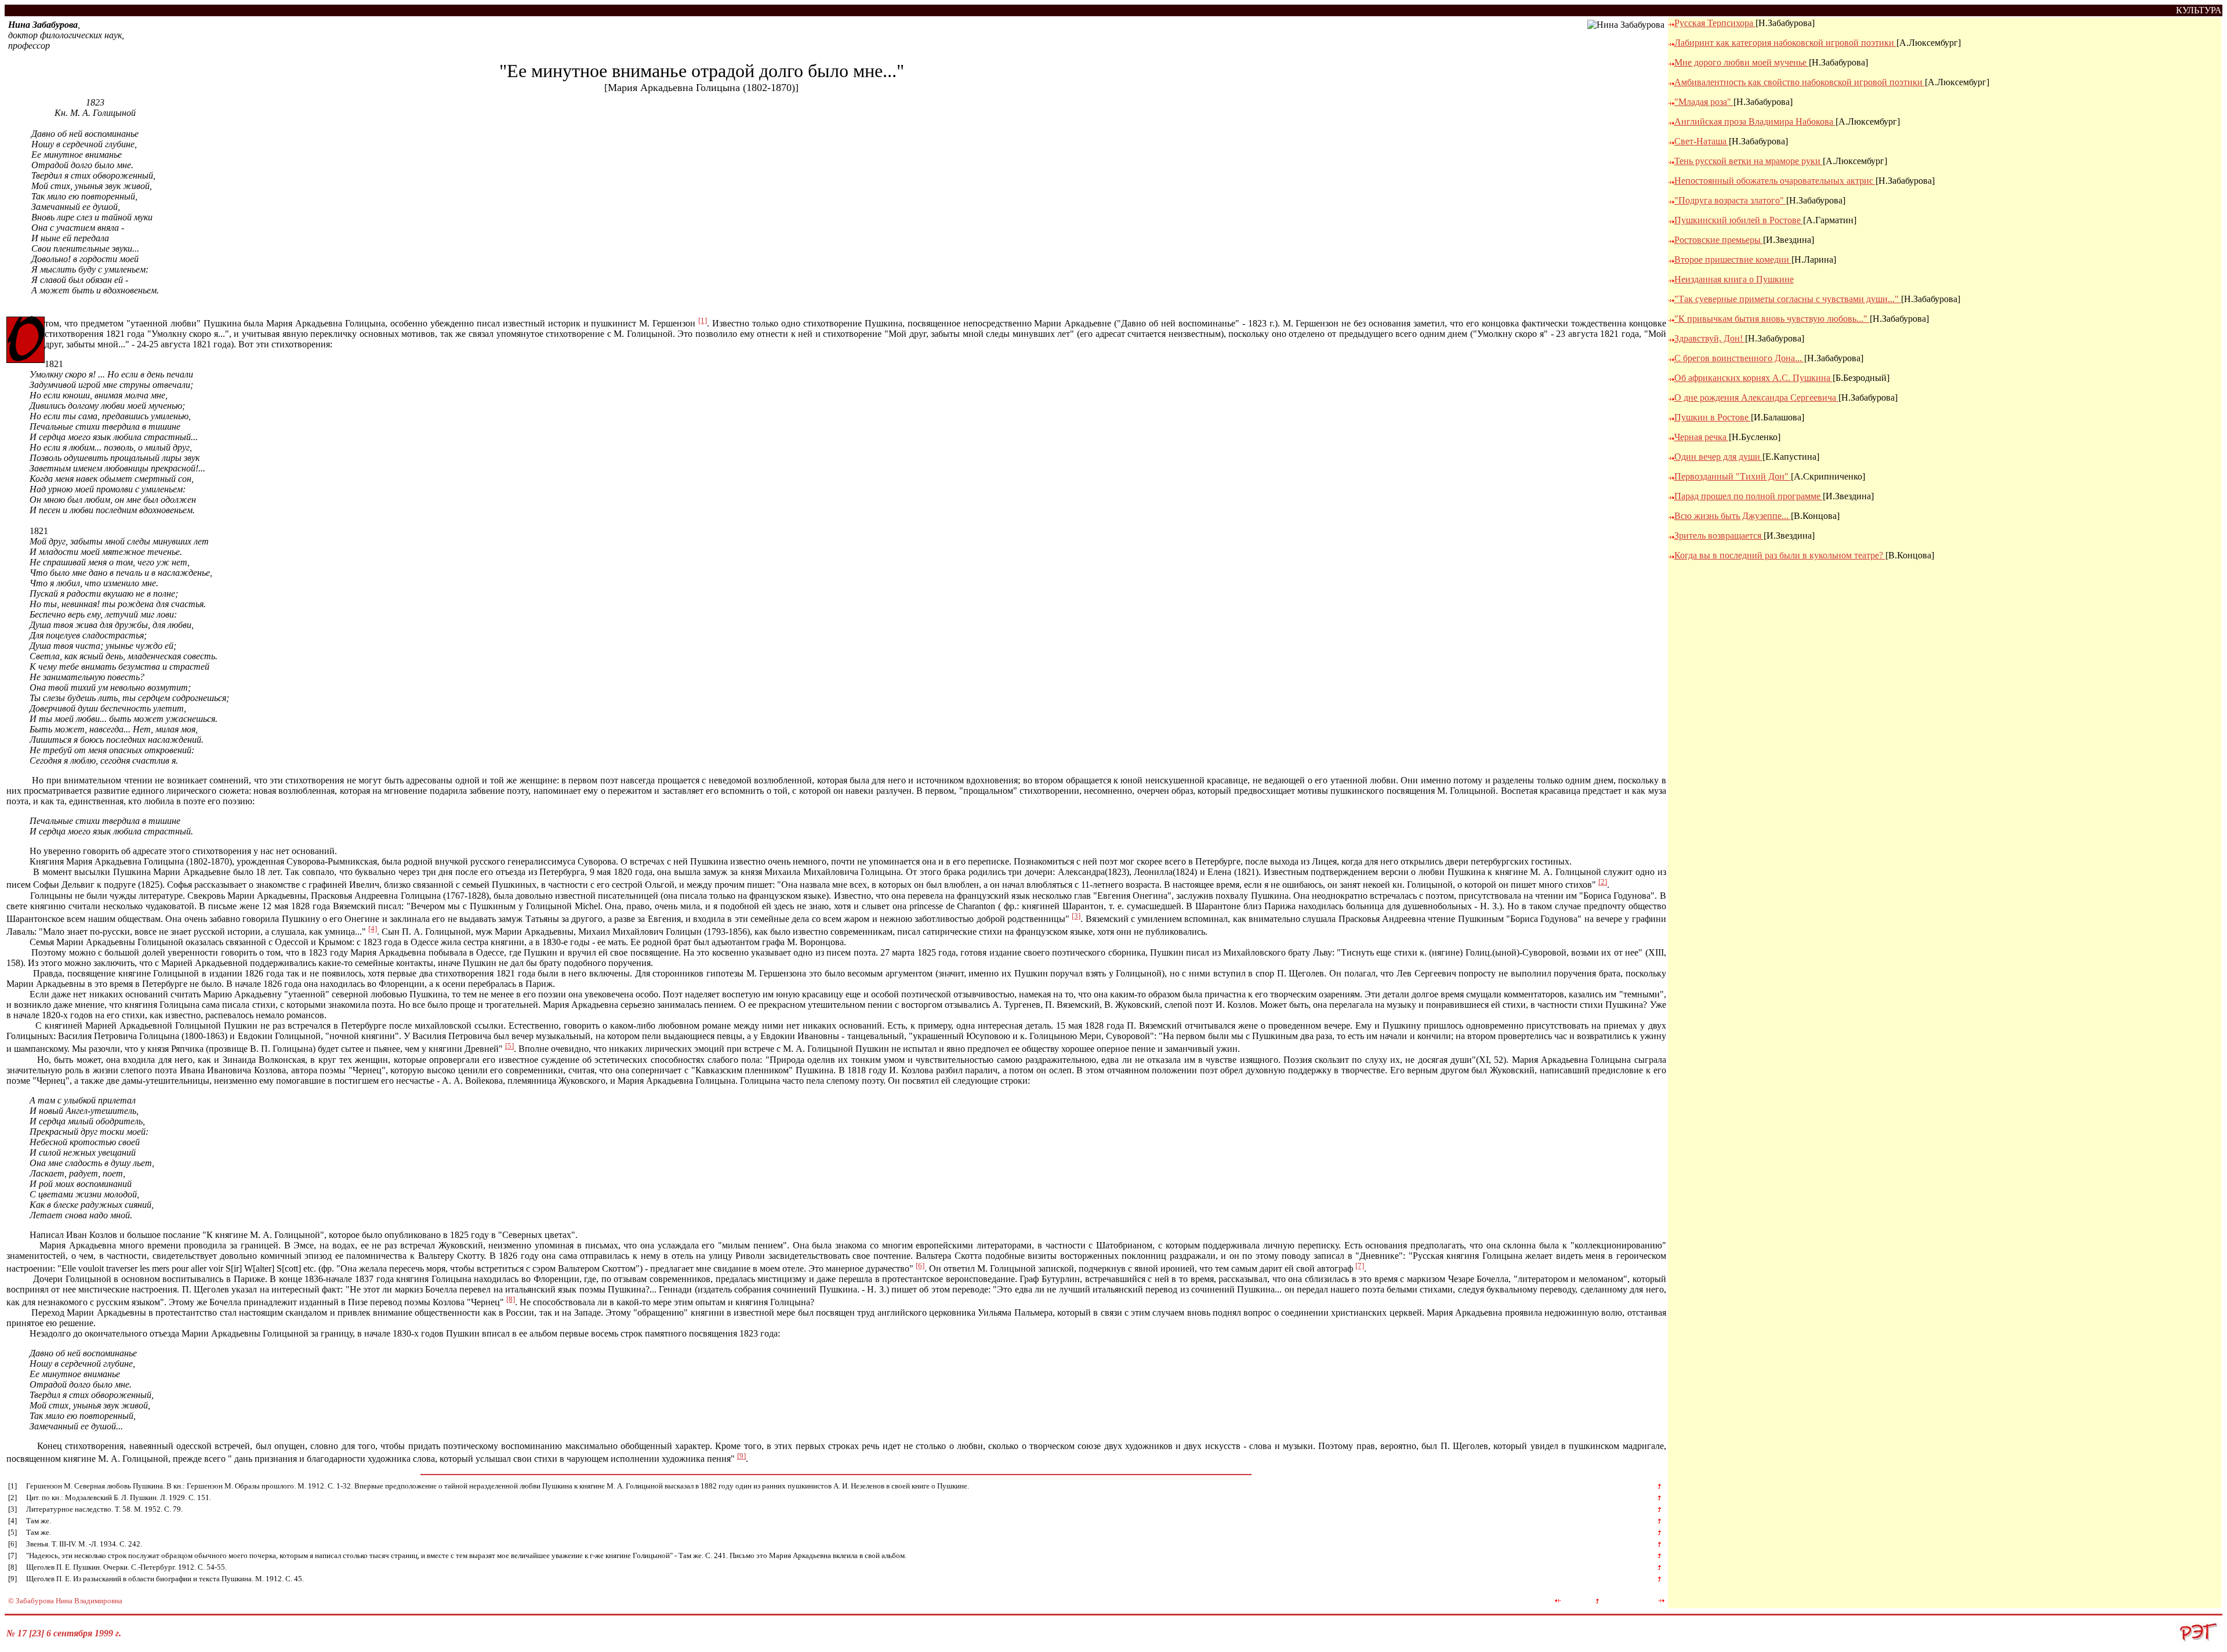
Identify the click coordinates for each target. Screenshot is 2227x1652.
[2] (1603, 882)
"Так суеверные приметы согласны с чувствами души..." (1788, 299)
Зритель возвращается (1719, 535)
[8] (511, 1299)
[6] (920, 1266)
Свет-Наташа (1702, 141)
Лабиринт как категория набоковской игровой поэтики (1785, 43)
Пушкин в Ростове (1713, 417)
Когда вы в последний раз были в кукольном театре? (1780, 555)
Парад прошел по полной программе (1749, 496)
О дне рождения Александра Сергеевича (1756, 397)
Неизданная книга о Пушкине (1734, 279)
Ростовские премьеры (1719, 240)
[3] (1076, 916)
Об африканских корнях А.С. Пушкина (1753, 378)
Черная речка (1702, 437)
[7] (1360, 1266)
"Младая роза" (1704, 102)
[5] (509, 1046)
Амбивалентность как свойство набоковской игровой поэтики (1800, 82)
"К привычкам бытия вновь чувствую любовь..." (1772, 319)
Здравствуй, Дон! (1710, 338)
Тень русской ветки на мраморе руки (1749, 161)
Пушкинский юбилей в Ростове (1739, 220)
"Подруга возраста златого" (1730, 200)
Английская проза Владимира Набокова (1755, 121)
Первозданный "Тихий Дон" (1733, 476)
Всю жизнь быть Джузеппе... (1733, 516)
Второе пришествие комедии (1733, 259)
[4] (373, 929)
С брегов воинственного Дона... (1739, 358)
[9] (741, 1456)
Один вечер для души (1718, 457)
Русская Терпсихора (1715, 23)
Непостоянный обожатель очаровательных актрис (1775, 181)
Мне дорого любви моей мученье (1742, 62)
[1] (703, 320)
